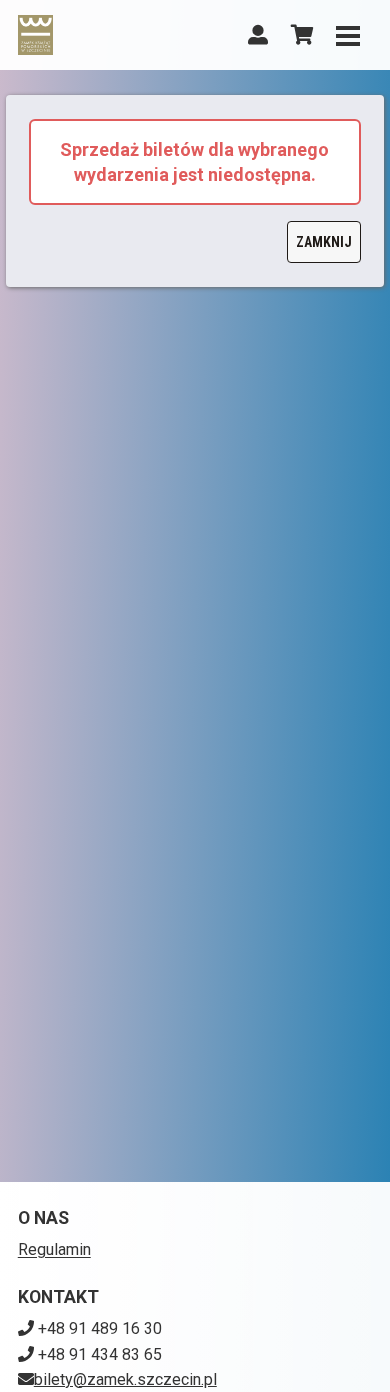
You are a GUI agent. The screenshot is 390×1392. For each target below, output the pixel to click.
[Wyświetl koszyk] (302, 35)
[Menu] (348, 35)
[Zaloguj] (258, 35)
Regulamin (54, 1249)
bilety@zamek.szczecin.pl (125, 1379)
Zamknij (324, 242)
